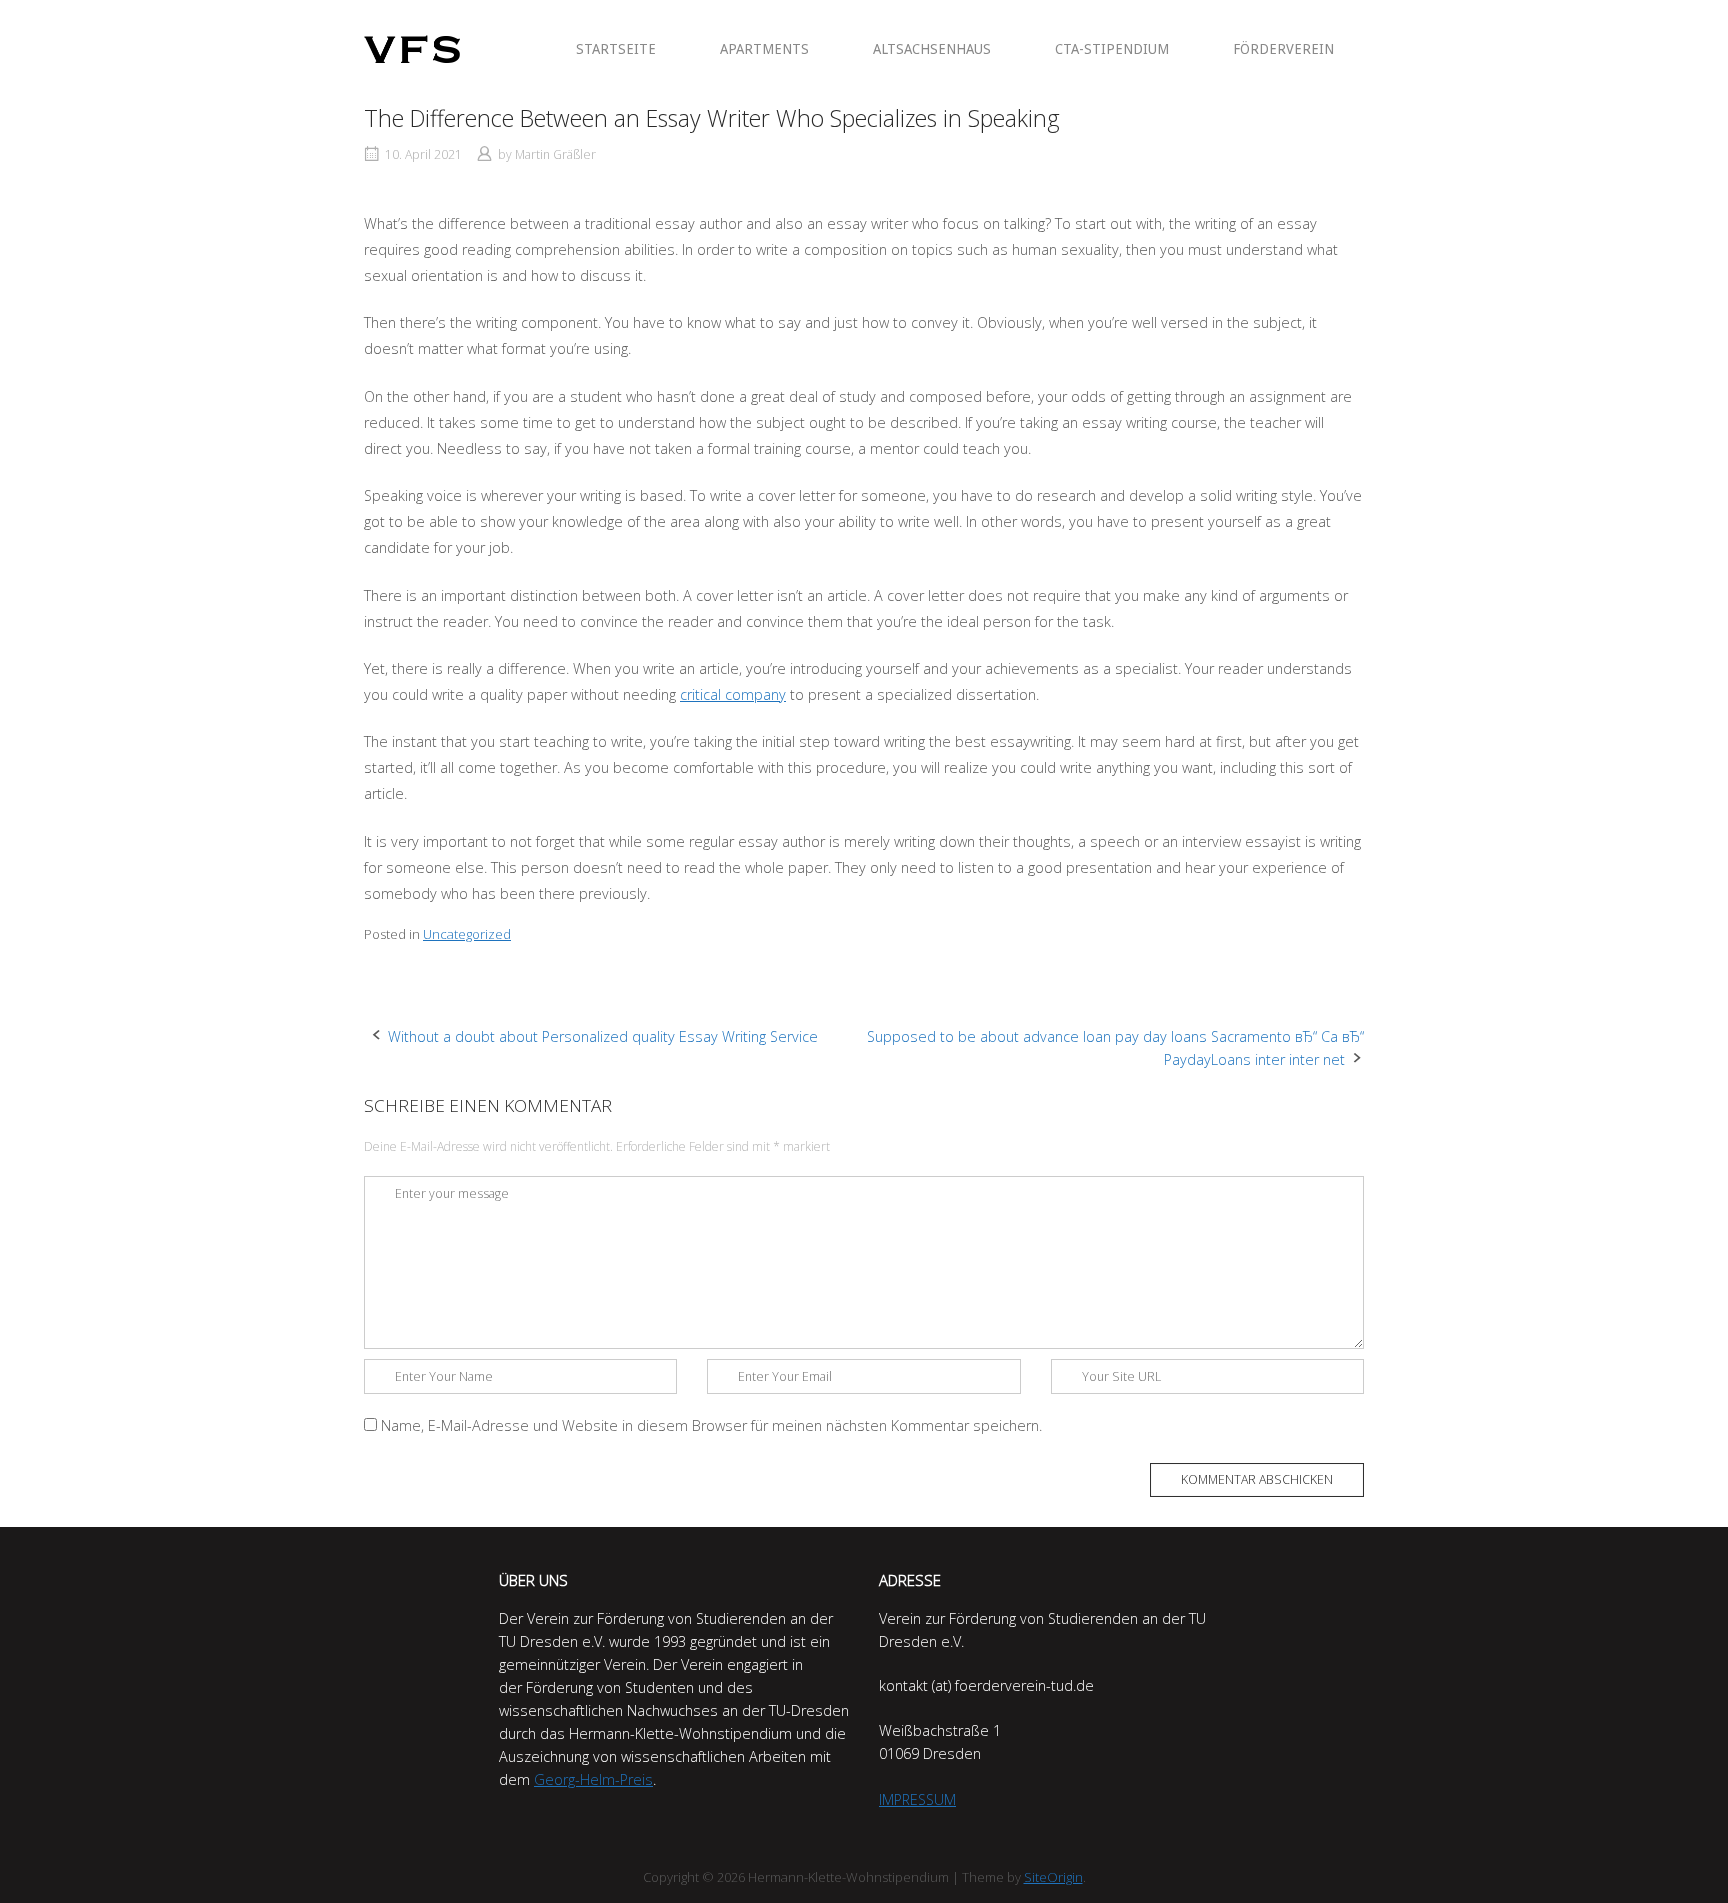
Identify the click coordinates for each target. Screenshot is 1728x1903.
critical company (733, 694)
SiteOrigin (1053, 1877)
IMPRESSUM (917, 1799)
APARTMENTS (764, 49)
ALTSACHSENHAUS (932, 49)
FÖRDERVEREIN (1283, 49)
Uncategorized (467, 934)
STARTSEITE (616, 49)
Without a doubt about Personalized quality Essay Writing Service (603, 1036)
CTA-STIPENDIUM (1112, 49)
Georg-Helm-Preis (593, 1779)
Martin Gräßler (555, 154)
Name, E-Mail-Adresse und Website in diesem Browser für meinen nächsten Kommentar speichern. (711, 1425)
